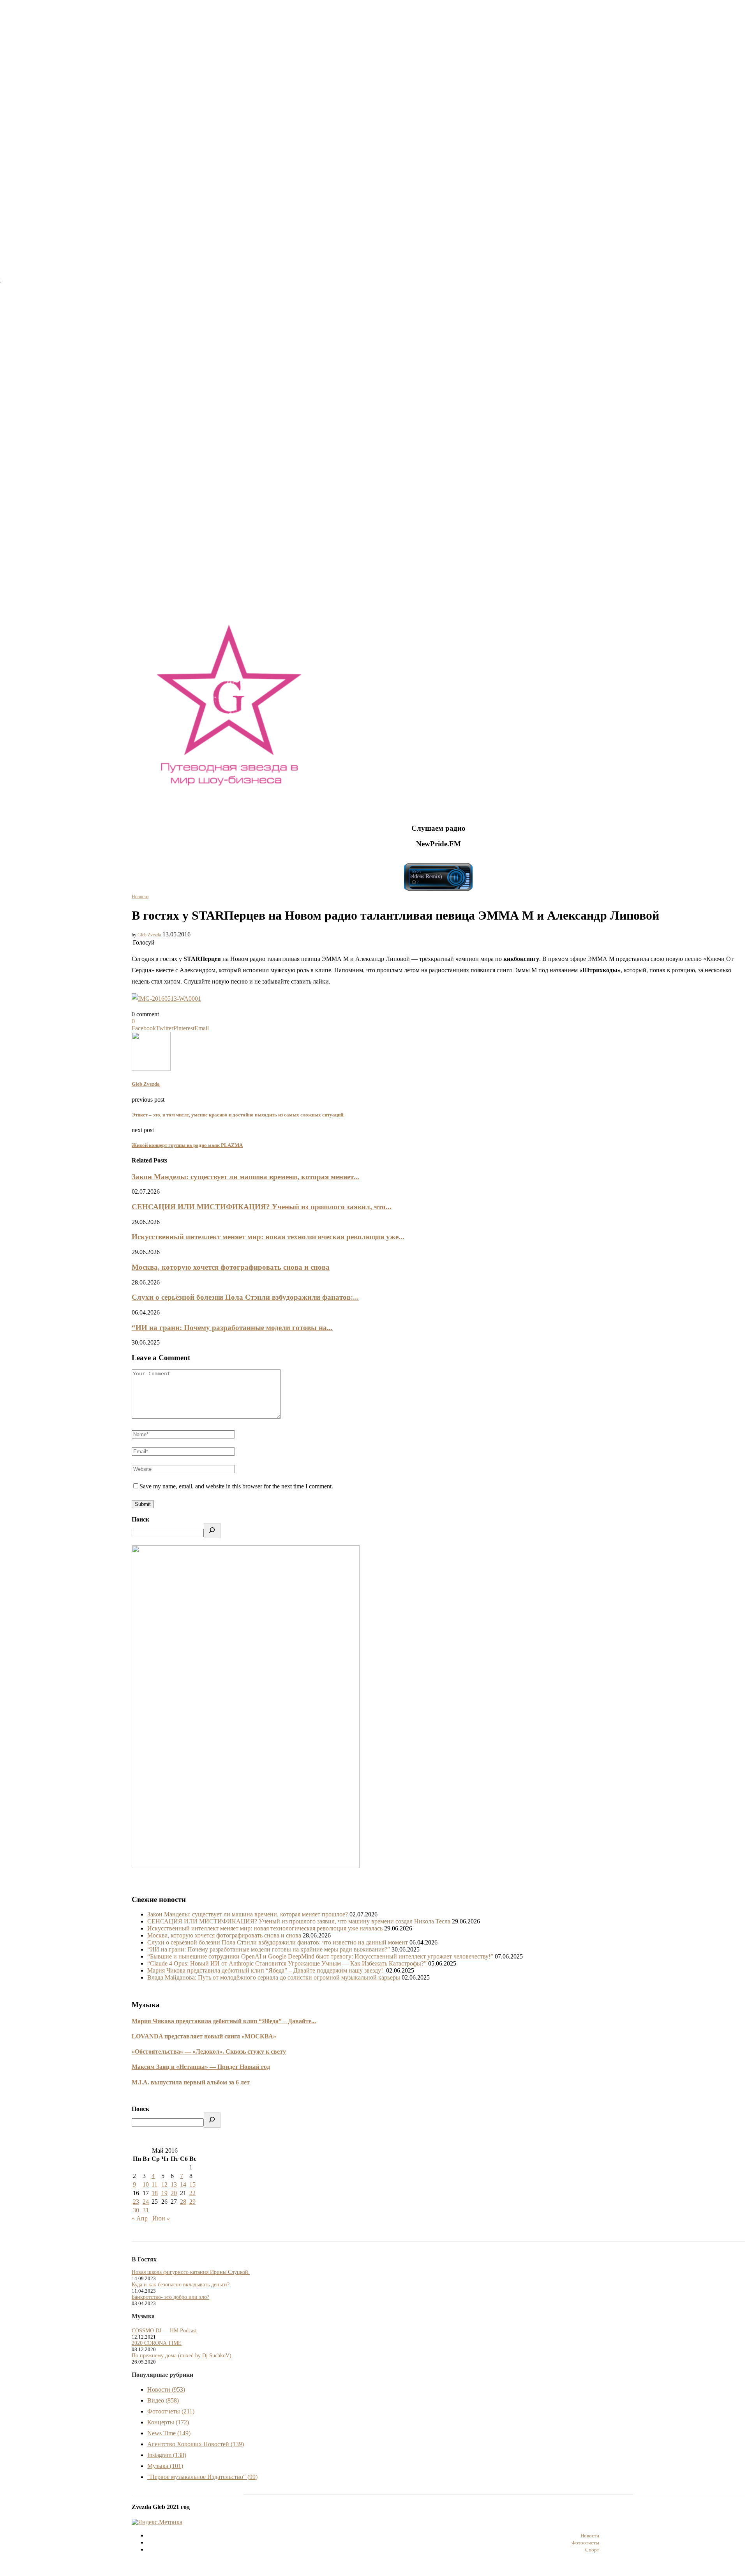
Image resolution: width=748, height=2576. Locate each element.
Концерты (168, 2422)
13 (174, 2184)
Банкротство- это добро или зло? (170, 2297)
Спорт (592, 2550)
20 (174, 2193)
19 (164, 2193)
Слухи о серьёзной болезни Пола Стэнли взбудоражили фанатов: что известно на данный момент (278, 1942)
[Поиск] (212, 1531)
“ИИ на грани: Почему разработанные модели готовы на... (232, 1328)
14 (183, 2184)
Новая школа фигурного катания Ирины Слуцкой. (191, 2272)
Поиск (140, 1519)
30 (136, 2210)
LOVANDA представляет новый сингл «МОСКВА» (204, 2036)
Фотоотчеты (171, 2411)
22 (192, 2193)
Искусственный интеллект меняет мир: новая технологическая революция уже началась (265, 1928)
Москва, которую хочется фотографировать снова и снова (231, 1267)
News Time (169, 2433)
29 (192, 2202)
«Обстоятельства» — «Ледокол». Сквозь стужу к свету (209, 2051)
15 (192, 2184)
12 (164, 2184)
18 (155, 2193)
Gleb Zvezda (149, 935)
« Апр (140, 2218)
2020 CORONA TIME (157, 2343)
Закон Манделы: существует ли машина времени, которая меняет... (245, 1177)
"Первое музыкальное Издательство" (202, 2477)
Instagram (167, 2455)
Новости (140, 897)
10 (146, 2184)
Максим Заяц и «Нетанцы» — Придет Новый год (201, 2067)
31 (146, 2210)
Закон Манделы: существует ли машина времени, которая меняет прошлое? (248, 1914)
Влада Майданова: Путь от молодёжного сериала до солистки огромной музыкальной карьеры (274, 1977)
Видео (163, 2400)
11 (154, 2184)
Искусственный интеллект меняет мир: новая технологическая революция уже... (268, 1237)
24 (146, 2202)
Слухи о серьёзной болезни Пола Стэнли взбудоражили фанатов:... (245, 1297)
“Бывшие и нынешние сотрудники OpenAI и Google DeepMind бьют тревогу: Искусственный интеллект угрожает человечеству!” (320, 1956)
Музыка (165, 2466)
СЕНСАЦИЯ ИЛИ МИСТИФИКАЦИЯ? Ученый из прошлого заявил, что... (262, 1207)
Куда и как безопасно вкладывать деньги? (181, 2285)
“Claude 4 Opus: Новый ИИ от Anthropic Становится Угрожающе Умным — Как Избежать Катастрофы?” (287, 1963)
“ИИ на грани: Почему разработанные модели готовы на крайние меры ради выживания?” (269, 1949)
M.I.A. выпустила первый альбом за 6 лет (191, 2082)
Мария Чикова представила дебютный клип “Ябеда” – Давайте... (224, 2021)
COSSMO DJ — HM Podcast (164, 2331)
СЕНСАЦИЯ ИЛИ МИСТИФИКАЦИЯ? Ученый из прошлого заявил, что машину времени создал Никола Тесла (299, 1921)
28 (183, 2202)
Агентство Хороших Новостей (196, 2444)
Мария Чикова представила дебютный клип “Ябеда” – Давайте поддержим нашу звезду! (266, 1970)
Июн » (161, 2218)
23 (136, 2202)
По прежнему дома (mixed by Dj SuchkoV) (182, 2356)
